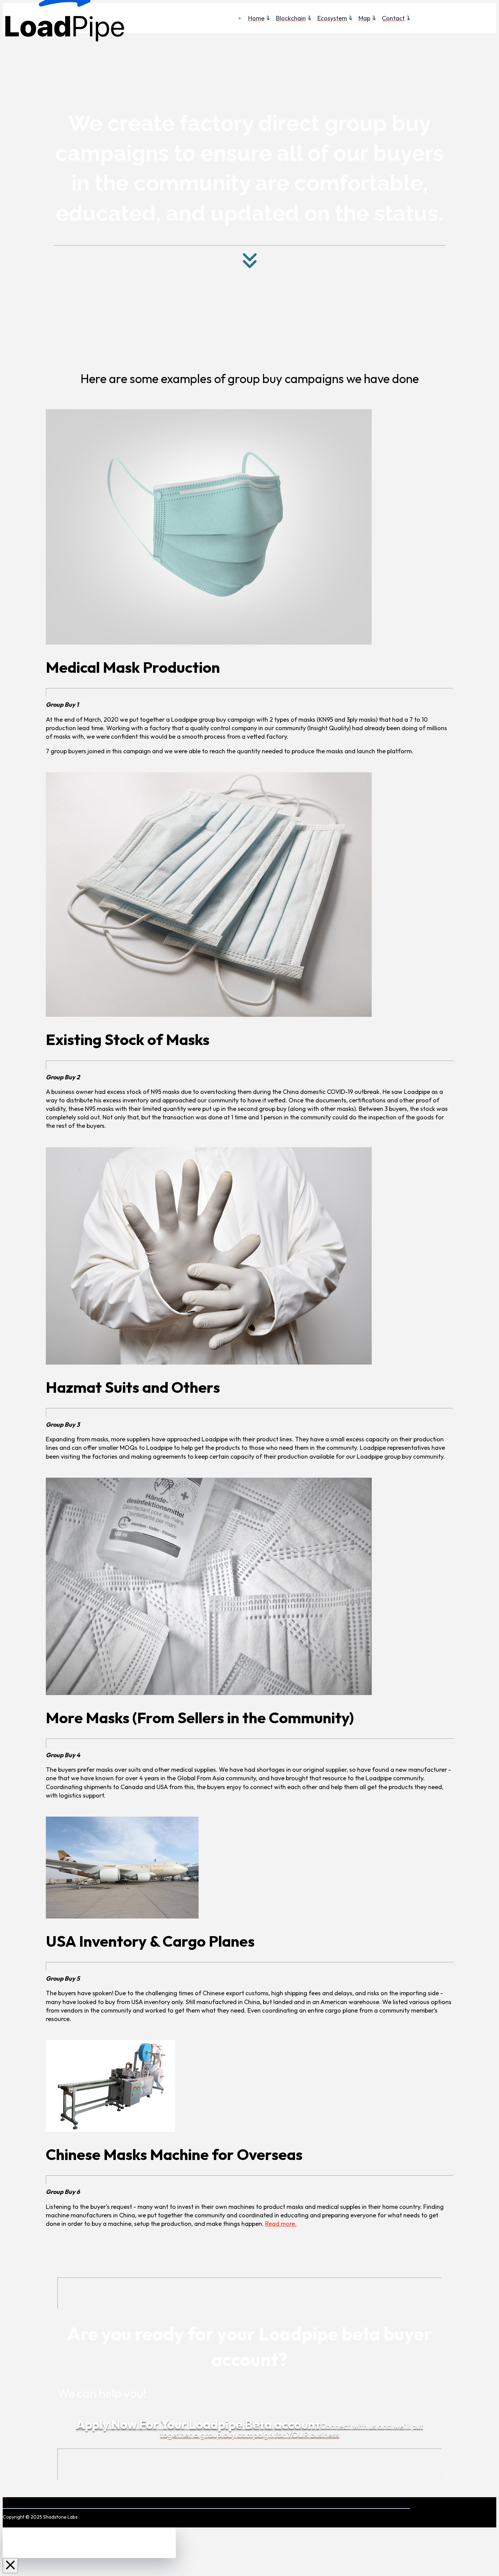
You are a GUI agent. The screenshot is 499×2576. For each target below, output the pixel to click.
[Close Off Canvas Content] (10, 2566)
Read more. (281, 2224)
